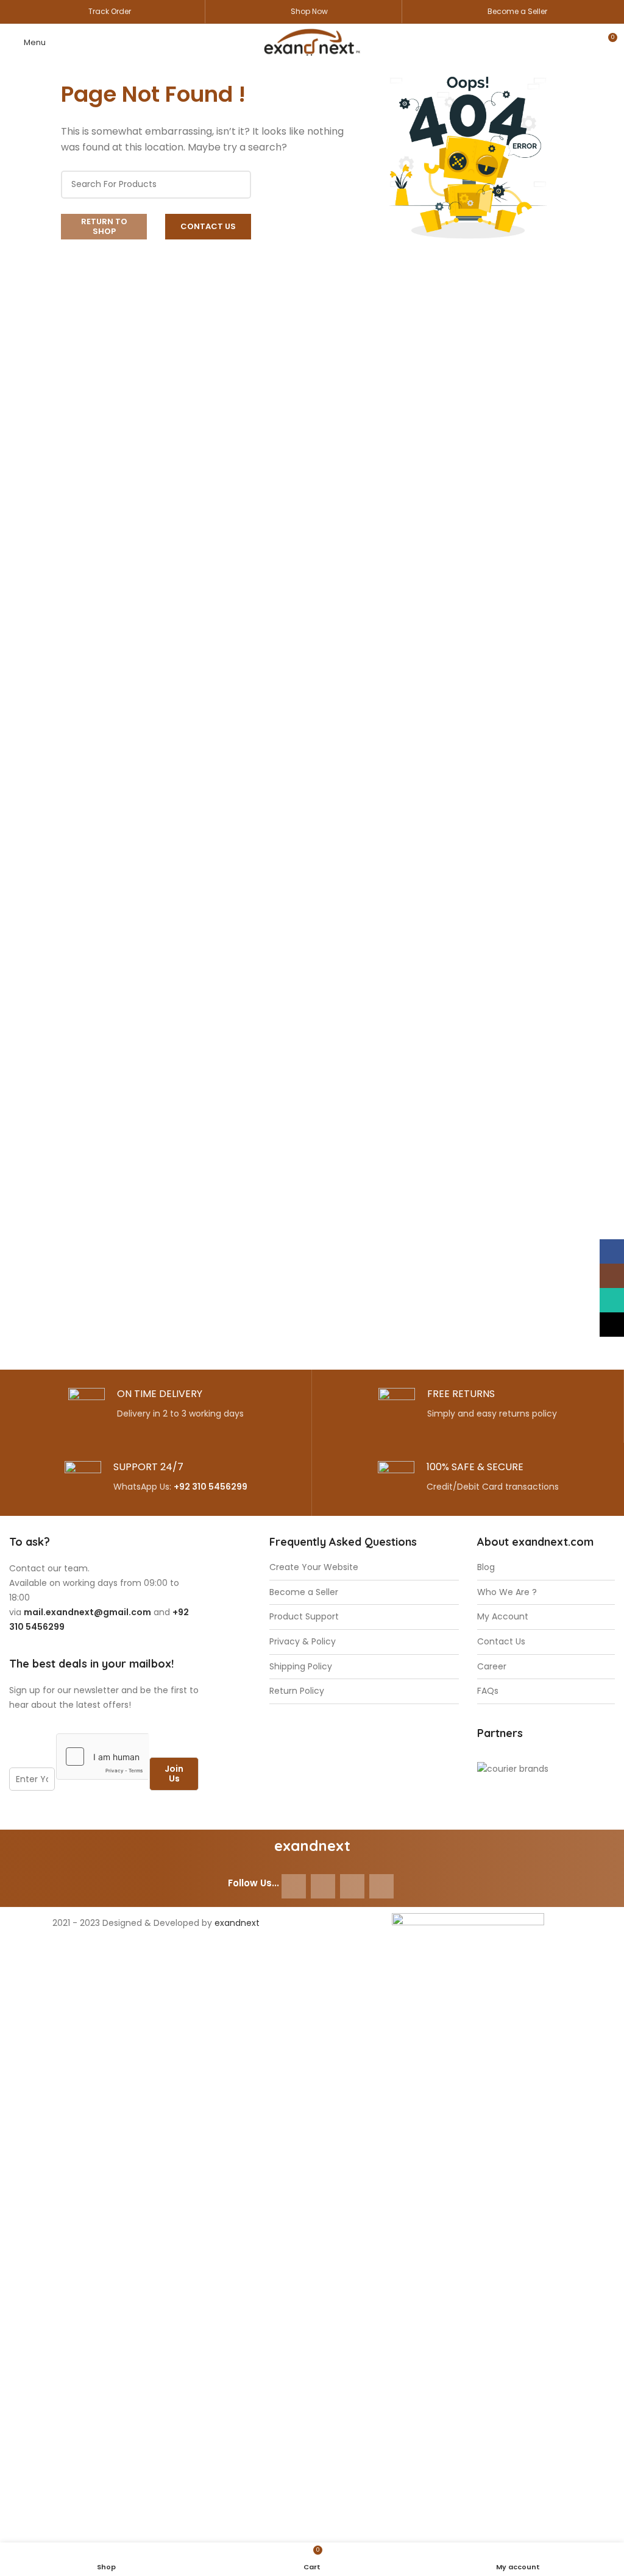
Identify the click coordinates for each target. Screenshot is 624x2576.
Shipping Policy (301, 1667)
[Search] (237, 185)
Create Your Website (314, 1567)
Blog (486, 1567)
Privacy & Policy (303, 1642)
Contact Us (208, 226)
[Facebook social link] (294, 1886)
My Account (503, 1617)
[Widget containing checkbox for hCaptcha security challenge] (103, 1757)
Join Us (174, 1774)
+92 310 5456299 (211, 1487)
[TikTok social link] (381, 1886)
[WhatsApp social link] (352, 1886)
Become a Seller (517, 11)
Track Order (110, 11)
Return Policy (297, 1691)
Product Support (304, 1617)
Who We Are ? (507, 1592)
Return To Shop (104, 226)
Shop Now (309, 11)
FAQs (488, 1691)
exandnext (237, 1923)
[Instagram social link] (323, 1886)
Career (492, 1667)
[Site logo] (312, 41)
